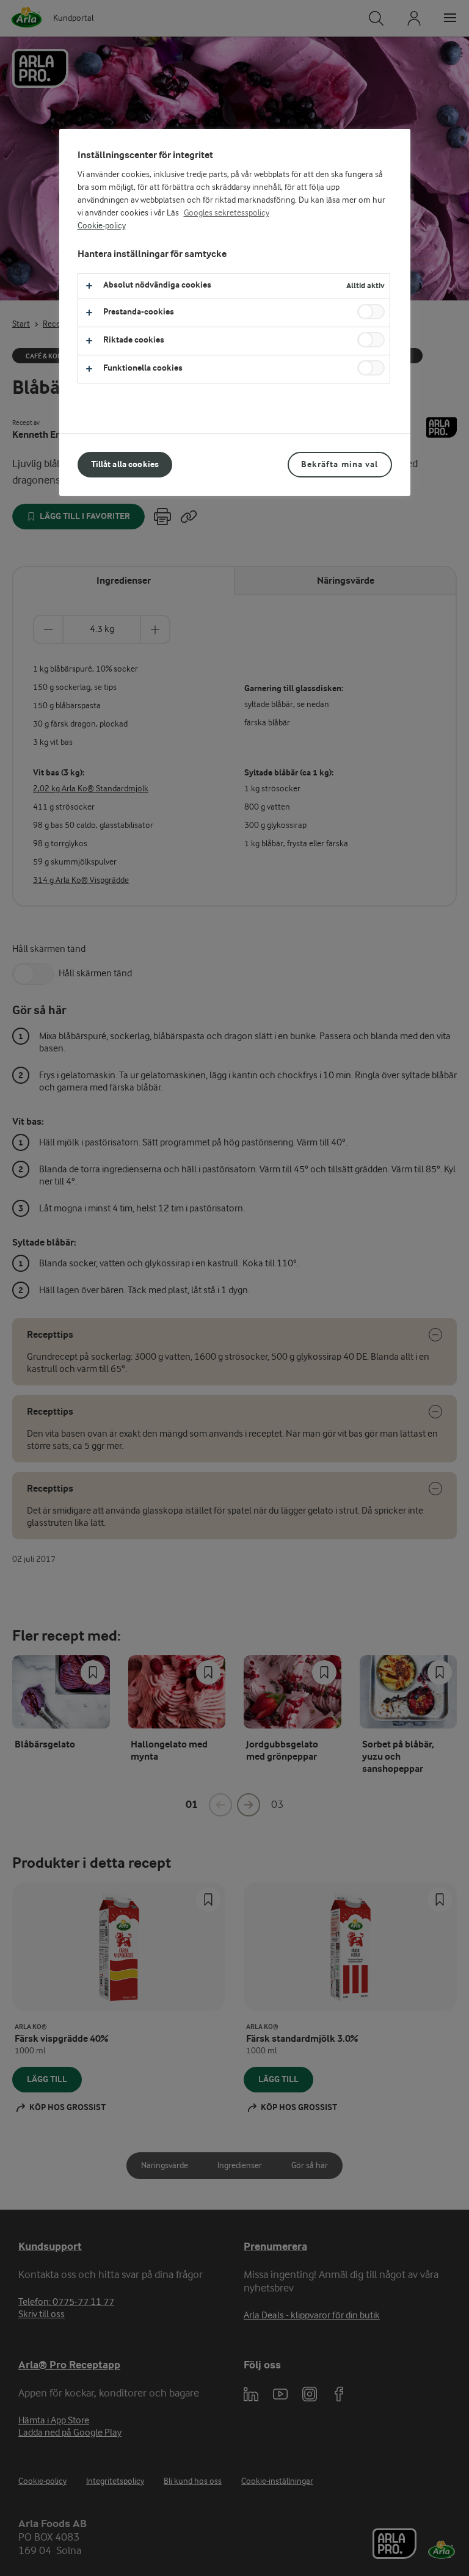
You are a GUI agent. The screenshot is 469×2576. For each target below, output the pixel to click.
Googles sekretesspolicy (227, 213)
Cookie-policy (102, 226)
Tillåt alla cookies (125, 464)
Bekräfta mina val (340, 464)
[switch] (371, 312)
